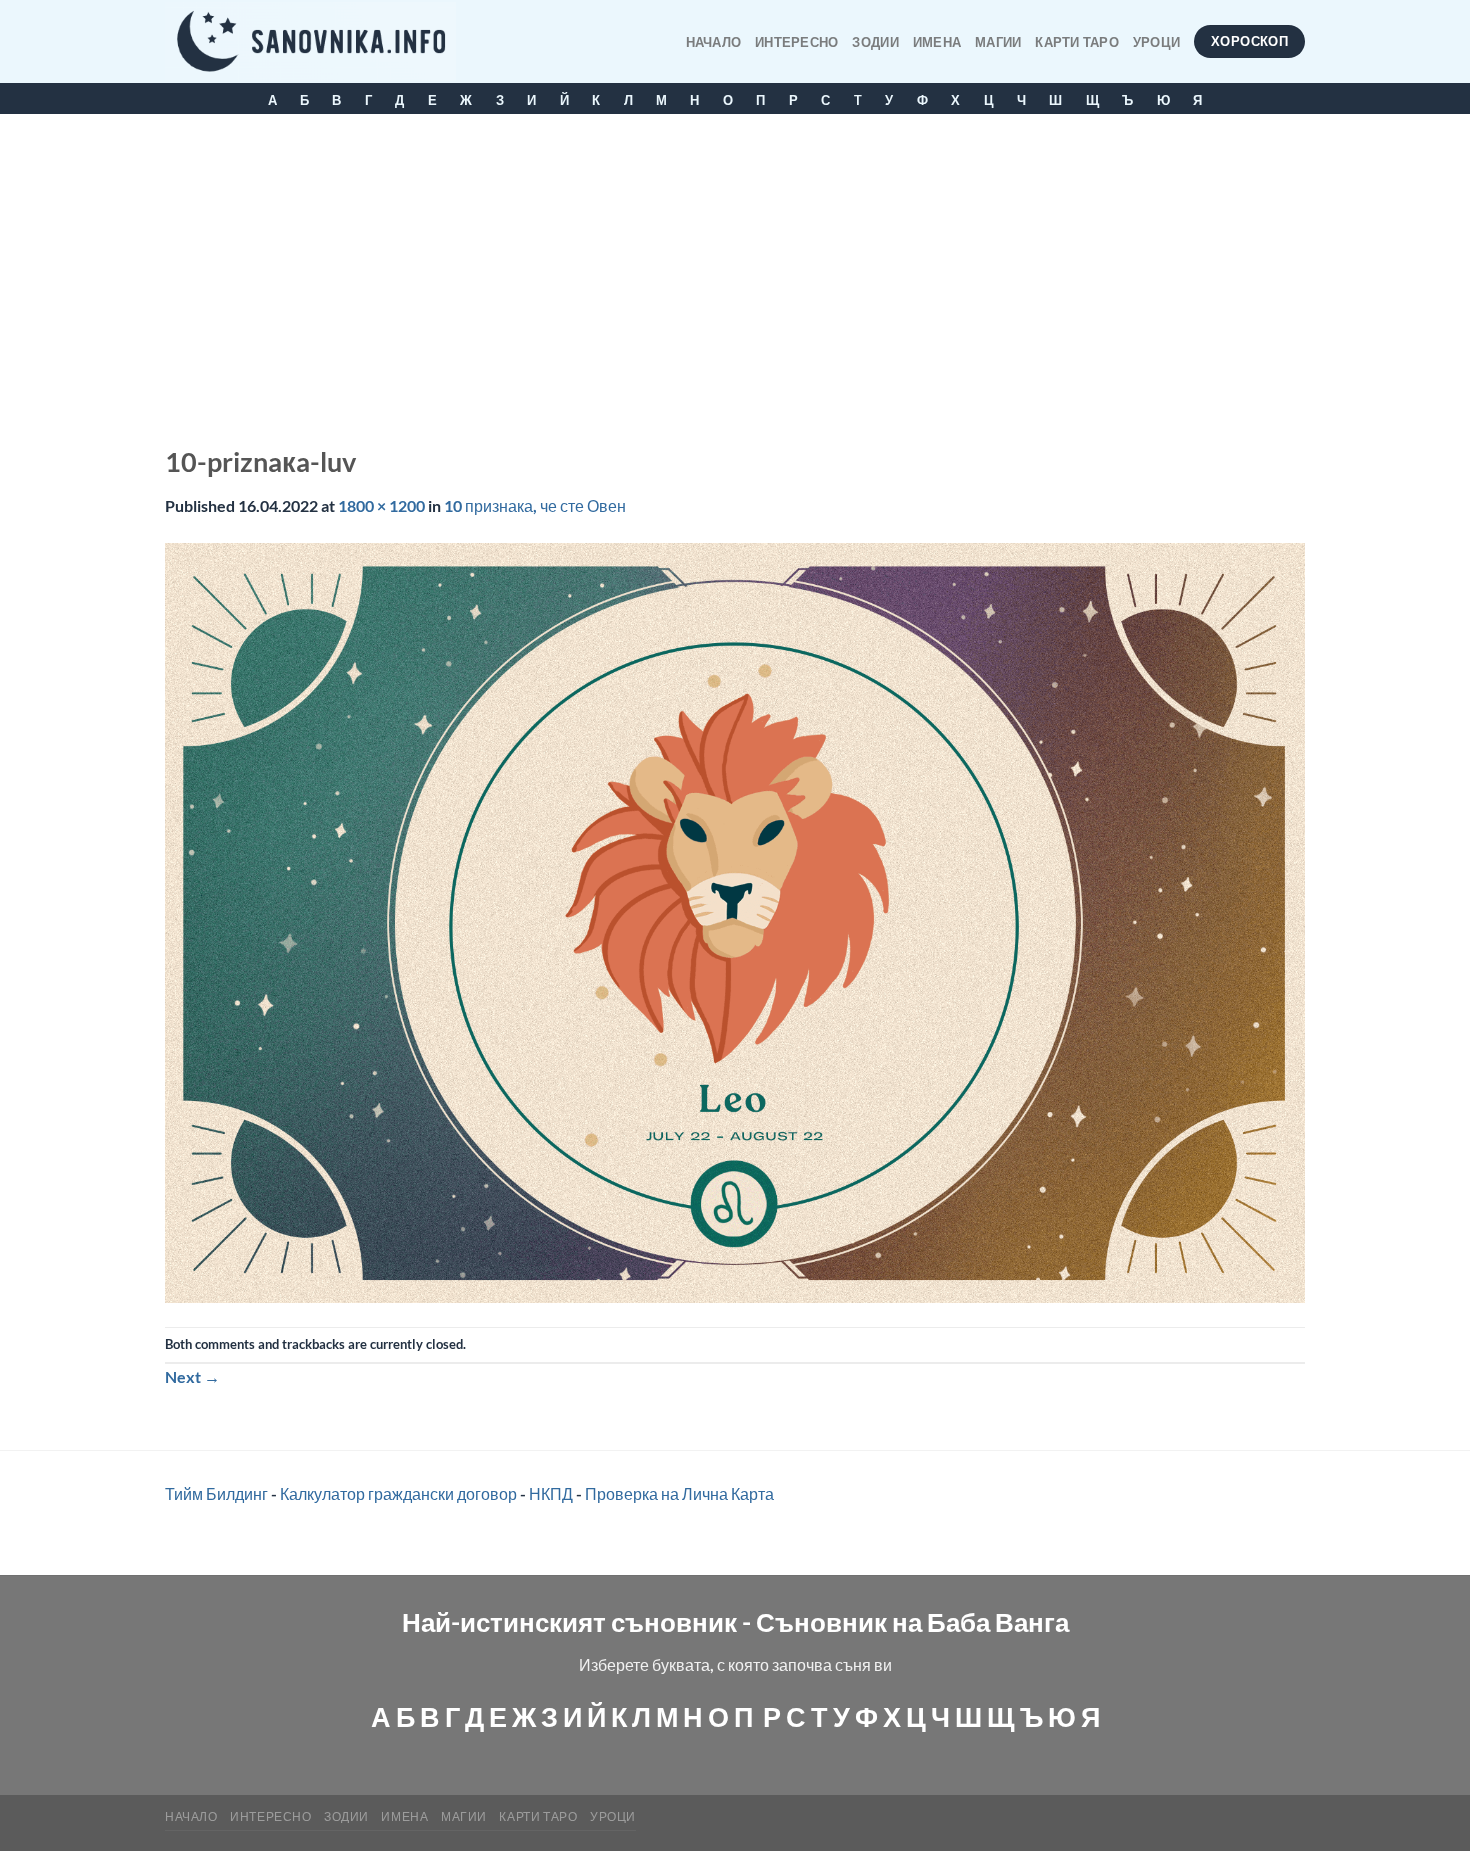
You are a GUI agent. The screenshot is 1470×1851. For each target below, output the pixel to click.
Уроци (1156, 42)
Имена (937, 42)
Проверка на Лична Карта (679, 1493)
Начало (714, 42)
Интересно (796, 42)
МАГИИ (998, 42)
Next (192, 1376)
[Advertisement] (735, 264)
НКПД (551, 1493)
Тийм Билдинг (216, 1493)
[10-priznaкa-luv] (735, 920)
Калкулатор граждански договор (398, 1493)
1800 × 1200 (381, 505)
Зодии (875, 42)
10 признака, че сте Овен (535, 505)
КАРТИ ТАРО (1077, 42)
